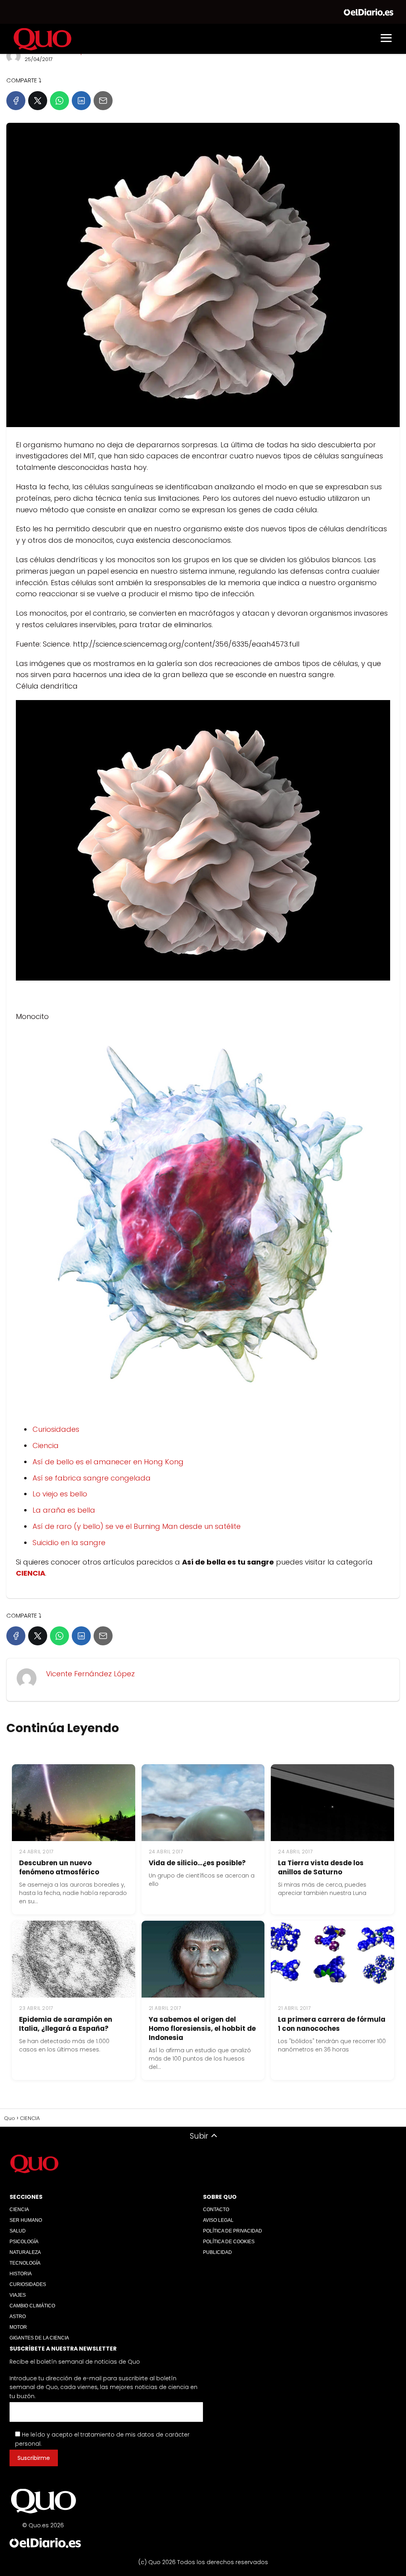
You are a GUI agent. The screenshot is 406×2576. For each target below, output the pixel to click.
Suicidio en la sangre (69, 1543)
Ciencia (46, 1445)
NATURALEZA (25, 2252)
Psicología (24, 2242)
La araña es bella (64, 1510)
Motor (18, 2327)
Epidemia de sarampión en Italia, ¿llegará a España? (66, 2024)
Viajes (18, 2295)
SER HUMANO (26, 2220)
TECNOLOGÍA (25, 2263)
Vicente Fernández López (90, 1674)
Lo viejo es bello (60, 1494)
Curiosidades (56, 1429)
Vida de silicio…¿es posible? (197, 1863)
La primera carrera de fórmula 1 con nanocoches (332, 2024)
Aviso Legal (218, 2220)
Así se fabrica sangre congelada (92, 1478)
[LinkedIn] (81, 101)
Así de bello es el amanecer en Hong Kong (108, 1462)
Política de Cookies (229, 2242)
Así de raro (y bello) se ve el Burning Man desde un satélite (137, 1526)
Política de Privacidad (233, 2231)
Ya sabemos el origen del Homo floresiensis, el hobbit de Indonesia (202, 2028)
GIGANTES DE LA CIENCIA (39, 2338)
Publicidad (217, 2252)
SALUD (18, 2231)
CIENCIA (19, 2210)
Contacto (216, 2210)
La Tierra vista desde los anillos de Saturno (321, 1867)
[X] (38, 101)
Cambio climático (32, 2306)
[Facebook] (16, 101)
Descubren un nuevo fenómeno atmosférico (59, 1867)
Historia (21, 2274)
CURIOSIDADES (28, 2284)
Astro (18, 2316)
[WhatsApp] (59, 101)
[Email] (103, 101)
